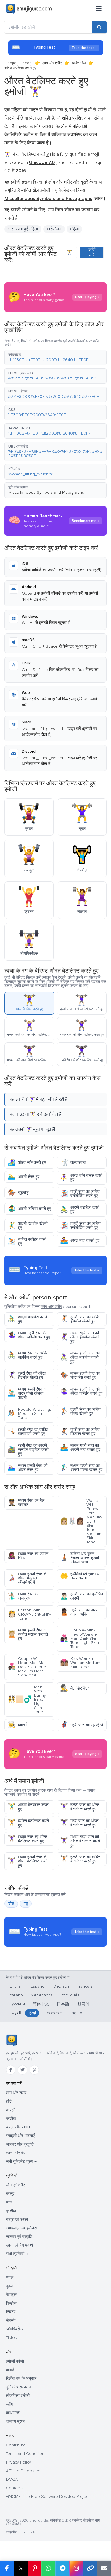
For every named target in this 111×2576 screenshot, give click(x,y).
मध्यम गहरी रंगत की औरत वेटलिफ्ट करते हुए (80, 1841)
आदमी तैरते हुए (24, 1177)
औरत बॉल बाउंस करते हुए (81, 1178)
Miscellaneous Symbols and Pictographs (46, 492)
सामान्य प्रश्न (16, 2421)
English (16, 1986)
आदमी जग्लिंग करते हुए (29, 1209)
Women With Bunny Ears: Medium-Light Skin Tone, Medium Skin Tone (81, 1521)
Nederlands (42, 1995)
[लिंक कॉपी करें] (90, 2568)
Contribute (16, 2445)
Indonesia (53, 2013)
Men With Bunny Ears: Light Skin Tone (27, 1699)
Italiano (16, 1995)
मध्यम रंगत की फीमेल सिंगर (28, 1556)
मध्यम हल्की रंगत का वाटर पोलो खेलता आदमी (28, 1393)
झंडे (9, 2101)
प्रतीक (11, 2119)
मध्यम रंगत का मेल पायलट (26, 1503)
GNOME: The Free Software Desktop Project (48, 2497)
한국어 (83, 2004)
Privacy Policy (18, 2462)
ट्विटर (11, 2312)
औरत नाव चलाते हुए (80, 1241)
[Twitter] (22, 2070)
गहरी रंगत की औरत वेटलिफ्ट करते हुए (79, 1823)
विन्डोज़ (11, 2303)
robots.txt (29, 2532)
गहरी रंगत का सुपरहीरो (82, 1725)
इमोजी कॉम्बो (15, 2361)
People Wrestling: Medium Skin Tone (29, 1413)
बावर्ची (17, 1725)
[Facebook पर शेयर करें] (7, 2568)
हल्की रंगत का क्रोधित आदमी (82, 1596)
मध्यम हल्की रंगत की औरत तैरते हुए (28, 1468)
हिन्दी (32, 2013)
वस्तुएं (10, 2194)
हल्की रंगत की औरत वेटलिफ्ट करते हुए (80, 1807)
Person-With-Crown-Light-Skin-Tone (29, 1614)
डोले (11, 1904)
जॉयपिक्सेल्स (15, 2329)
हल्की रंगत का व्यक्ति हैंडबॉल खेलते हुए (80, 1319)
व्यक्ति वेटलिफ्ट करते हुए (28, 1823)
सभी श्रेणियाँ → (17, 2254)
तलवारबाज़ (73, 1163)
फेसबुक (11, 2295)
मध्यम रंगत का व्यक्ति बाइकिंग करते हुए (28, 1355)
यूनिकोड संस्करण (19, 2387)
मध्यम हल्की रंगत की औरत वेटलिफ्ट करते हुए (28, 1861)
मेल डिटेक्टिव (75, 1688)
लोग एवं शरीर (15, 2185)
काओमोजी (13, 2413)
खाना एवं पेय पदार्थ (19, 2245)
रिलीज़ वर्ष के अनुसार (21, 2378)
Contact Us (16, 2488)
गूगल (9, 2286)
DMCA (12, 2479)
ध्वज (9, 2202)
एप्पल (10, 2277)
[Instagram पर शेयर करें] (76, 2568)
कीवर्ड (10, 2370)
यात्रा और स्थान (18, 2127)
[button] (55, 358)
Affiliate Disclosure (23, 2471)
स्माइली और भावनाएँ (20, 2136)
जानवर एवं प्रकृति (19, 2237)
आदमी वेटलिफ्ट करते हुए (28, 1807)
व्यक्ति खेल (79, 63)
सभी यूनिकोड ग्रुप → (21, 2161)
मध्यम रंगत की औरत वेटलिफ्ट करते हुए (28, 1839)
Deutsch (61, 1986)
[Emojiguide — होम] (11, 2040)
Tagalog (77, 2013)
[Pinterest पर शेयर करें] (34, 2568)
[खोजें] (99, 27)
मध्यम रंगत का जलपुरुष (23, 1596)
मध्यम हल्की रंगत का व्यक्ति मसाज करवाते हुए (28, 1634)
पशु (26, 1904)
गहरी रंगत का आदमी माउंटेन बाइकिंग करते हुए (28, 1450)
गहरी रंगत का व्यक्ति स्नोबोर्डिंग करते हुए (80, 1194)
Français (85, 1986)
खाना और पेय (16, 2153)
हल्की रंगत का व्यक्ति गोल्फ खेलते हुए (80, 1411)
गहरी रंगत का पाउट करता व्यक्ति (79, 1612)
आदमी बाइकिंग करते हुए (80, 1210)
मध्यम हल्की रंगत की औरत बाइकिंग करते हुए (80, 1357)
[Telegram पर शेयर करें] (62, 2568)
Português (70, 1995)
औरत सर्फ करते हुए (27, 1163)
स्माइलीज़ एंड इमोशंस (21, 2228)
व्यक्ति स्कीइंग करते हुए (27, 1242)
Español (38, 1986)
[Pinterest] (34, 2070)
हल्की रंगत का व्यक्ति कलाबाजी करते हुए (28, 1432)
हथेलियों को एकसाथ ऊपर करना (80, 1576)
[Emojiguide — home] (29, 9)
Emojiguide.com (18, 63)
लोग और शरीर (52, 63)
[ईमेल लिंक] (104, 2568)
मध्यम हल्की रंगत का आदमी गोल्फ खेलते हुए (81, 1468)
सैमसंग (11, 2320)
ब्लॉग (9, 2404)
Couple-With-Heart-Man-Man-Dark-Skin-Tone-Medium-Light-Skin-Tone (28, 1667)
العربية (15, 2013)
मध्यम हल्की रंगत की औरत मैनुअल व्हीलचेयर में (28, 1578)
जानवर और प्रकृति (20, 2144)
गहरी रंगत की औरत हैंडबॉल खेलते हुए (27, 1375)
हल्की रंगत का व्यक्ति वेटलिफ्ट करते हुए (80, 1859)
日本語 (63, 2004)
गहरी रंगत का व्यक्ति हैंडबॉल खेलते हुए (80, 1432)
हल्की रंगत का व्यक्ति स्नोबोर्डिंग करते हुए (80, 1226)
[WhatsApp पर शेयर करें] (48, 2568)
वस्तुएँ (10, 2110)
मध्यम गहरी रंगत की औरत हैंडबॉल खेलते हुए (80, 1337)
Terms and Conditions (26, 2454)
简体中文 (41, 2004)
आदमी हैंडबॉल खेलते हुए (28, 1226)
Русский (17, 2004)
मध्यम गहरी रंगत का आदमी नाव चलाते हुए (80, 1448)
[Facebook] (11, 2070)
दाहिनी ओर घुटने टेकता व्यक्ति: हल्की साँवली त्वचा (79, 1558)
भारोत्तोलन (54, 229)
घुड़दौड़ (18, 1193)
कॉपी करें (92, 252)
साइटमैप (11, 2532)
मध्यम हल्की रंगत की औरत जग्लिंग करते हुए (81, 1391)
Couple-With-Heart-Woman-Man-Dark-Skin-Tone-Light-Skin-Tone (80, 1638)
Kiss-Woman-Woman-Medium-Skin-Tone (81, 1663)
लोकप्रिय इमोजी (18, 2396)
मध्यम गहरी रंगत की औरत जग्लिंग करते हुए (29, 1335)
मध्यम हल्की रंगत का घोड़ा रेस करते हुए (80, 1375)
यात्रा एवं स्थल (17, 2219)
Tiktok (11, 2338)
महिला (74, 229)
